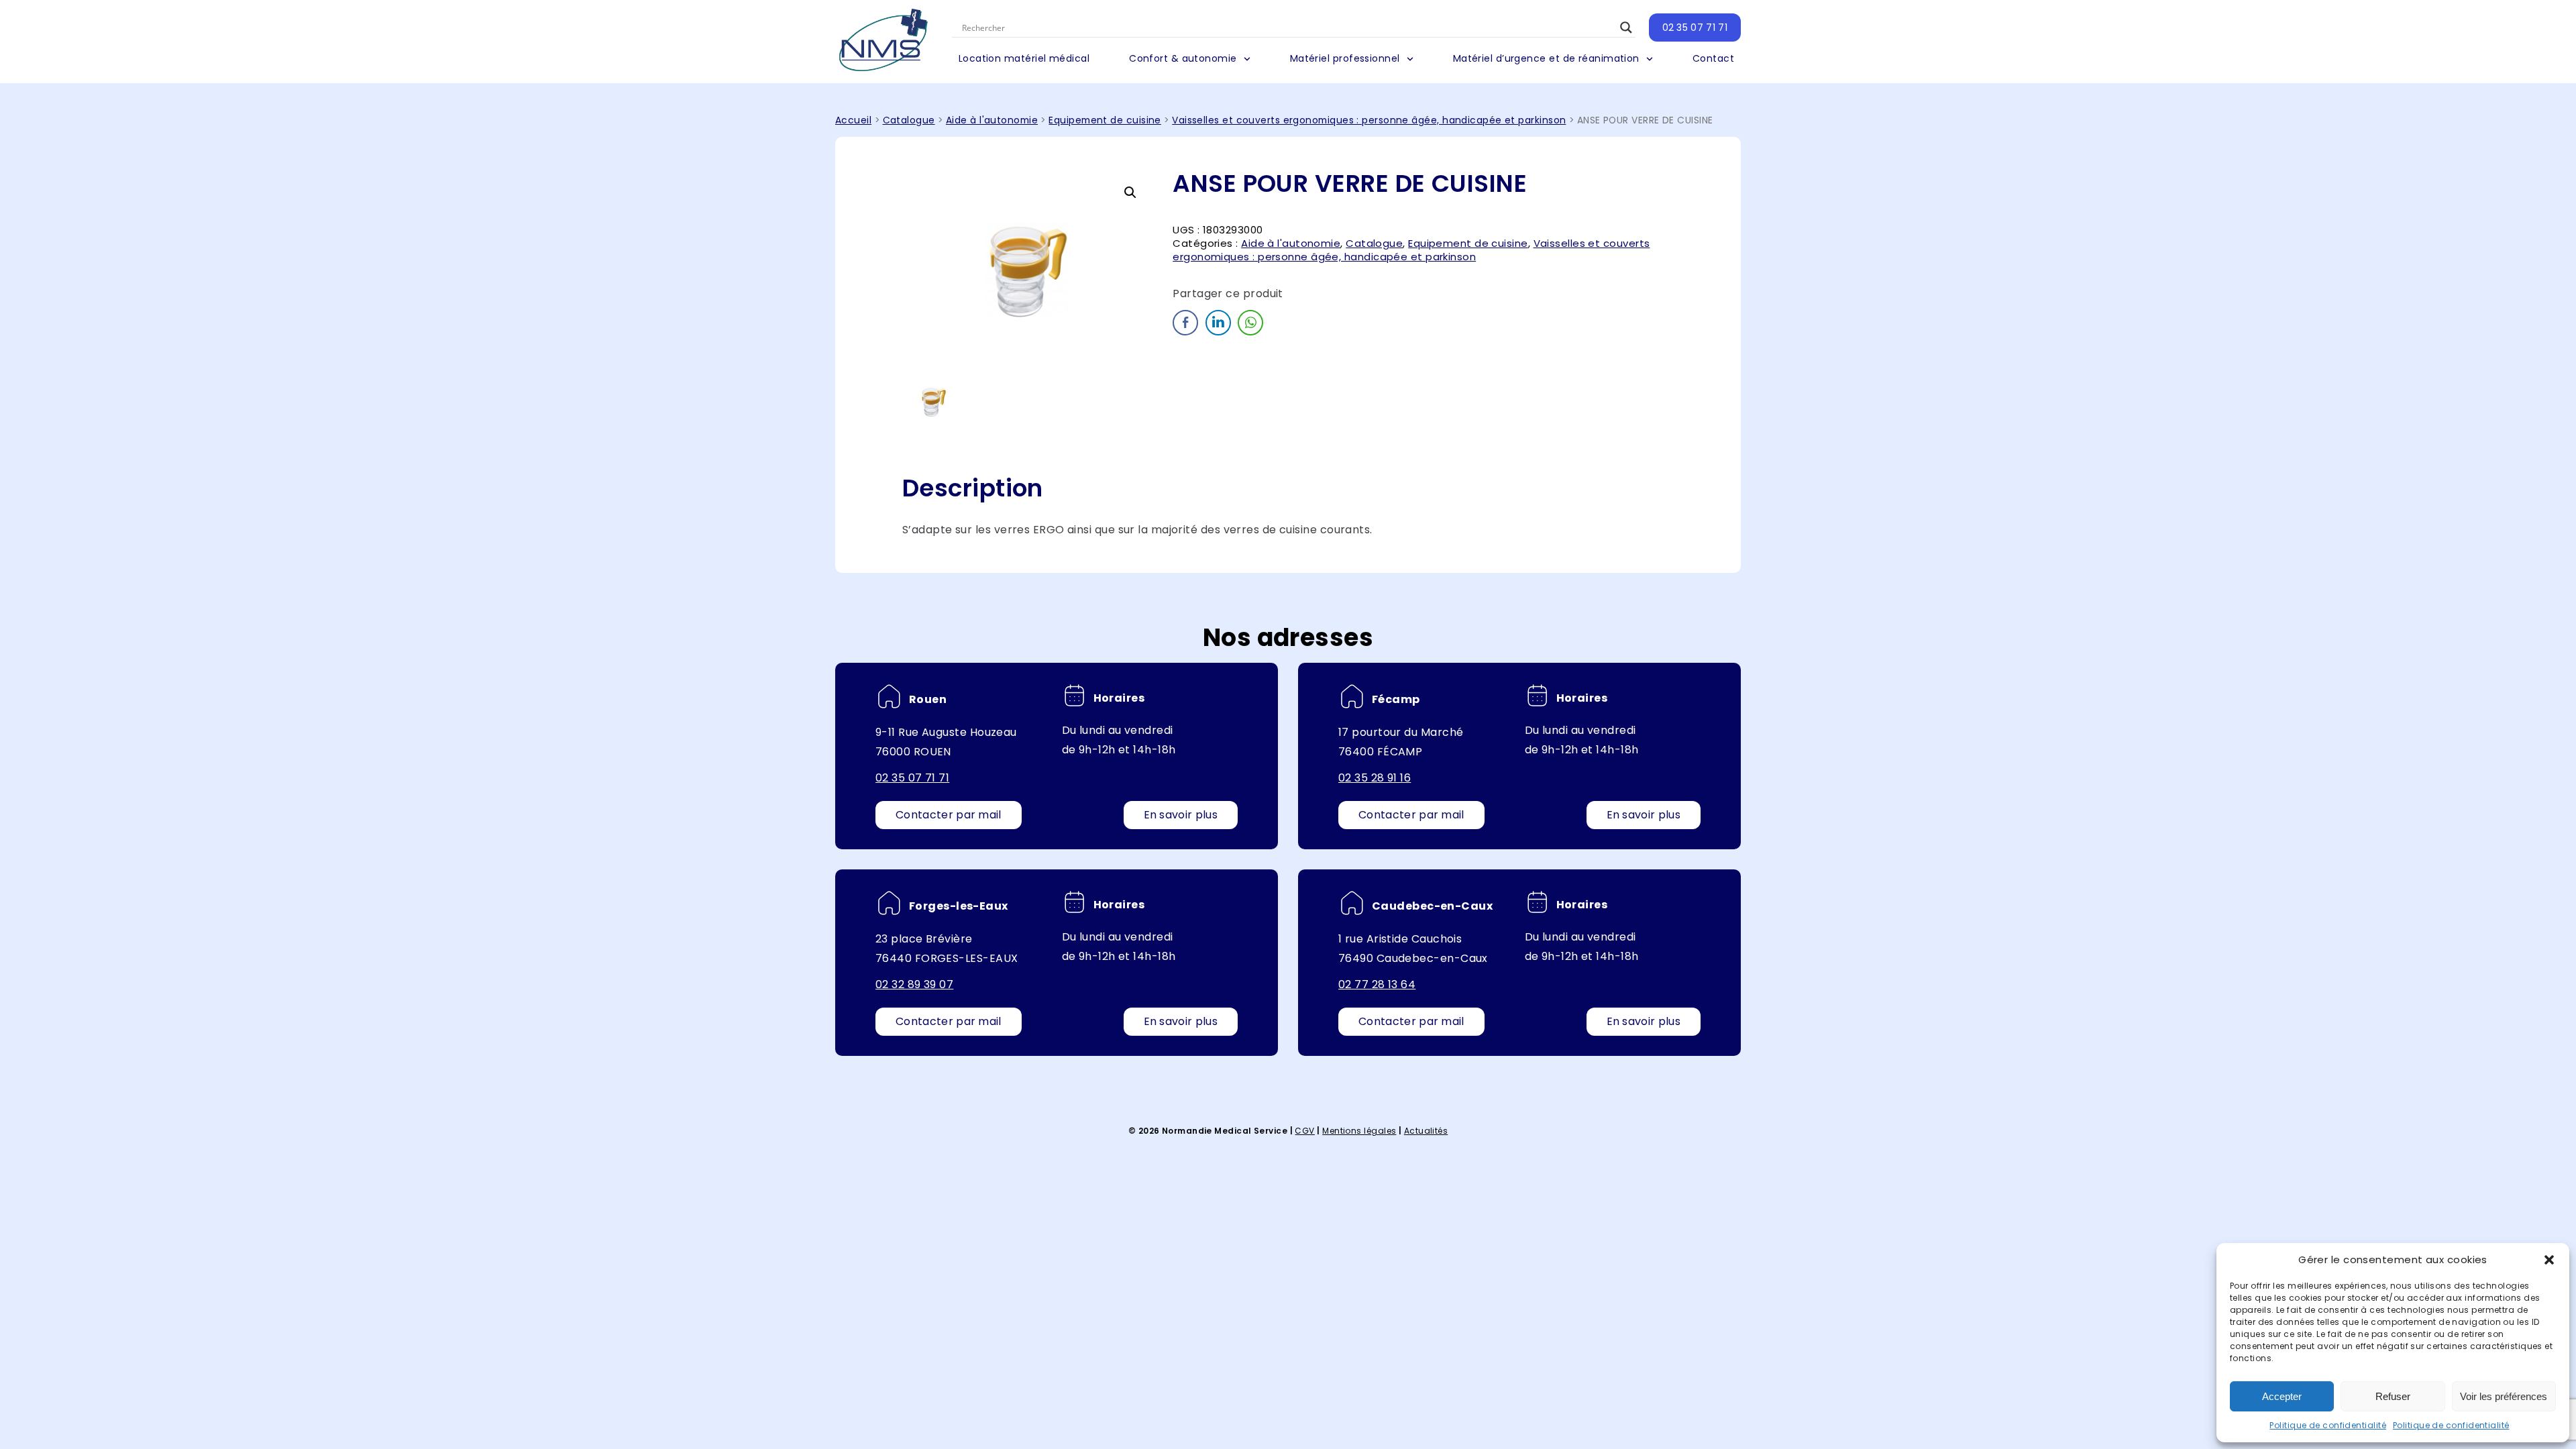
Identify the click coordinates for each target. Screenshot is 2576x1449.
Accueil (853, 120)
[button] (2549, 1260)
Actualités (1426, 1131)
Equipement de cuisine (1105, 120)
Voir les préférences (2504, 1396)
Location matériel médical (1024, 58)
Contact (1713, 58)
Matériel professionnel (1345, 58)
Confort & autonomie (1183, 58)
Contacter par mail (949, 815)
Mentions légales (1359, 1131)
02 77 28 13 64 (1377, 984)
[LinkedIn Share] (1218, 323)
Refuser (2393, 1396)
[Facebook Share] (1185, 323)
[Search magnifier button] (1626, 28)
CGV (1304, 1131)
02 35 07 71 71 (1695, 28)
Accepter (2282, 1396)
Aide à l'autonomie (992, 120)
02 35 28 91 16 (1375, 778)
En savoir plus (1181, 815)
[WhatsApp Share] (1250, 323)
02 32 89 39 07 (914, 984)
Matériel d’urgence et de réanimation (1546, 58)
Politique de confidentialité (2328, 1425)
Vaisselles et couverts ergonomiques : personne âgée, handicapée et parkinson (1369, 120)
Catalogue (909, 120)
